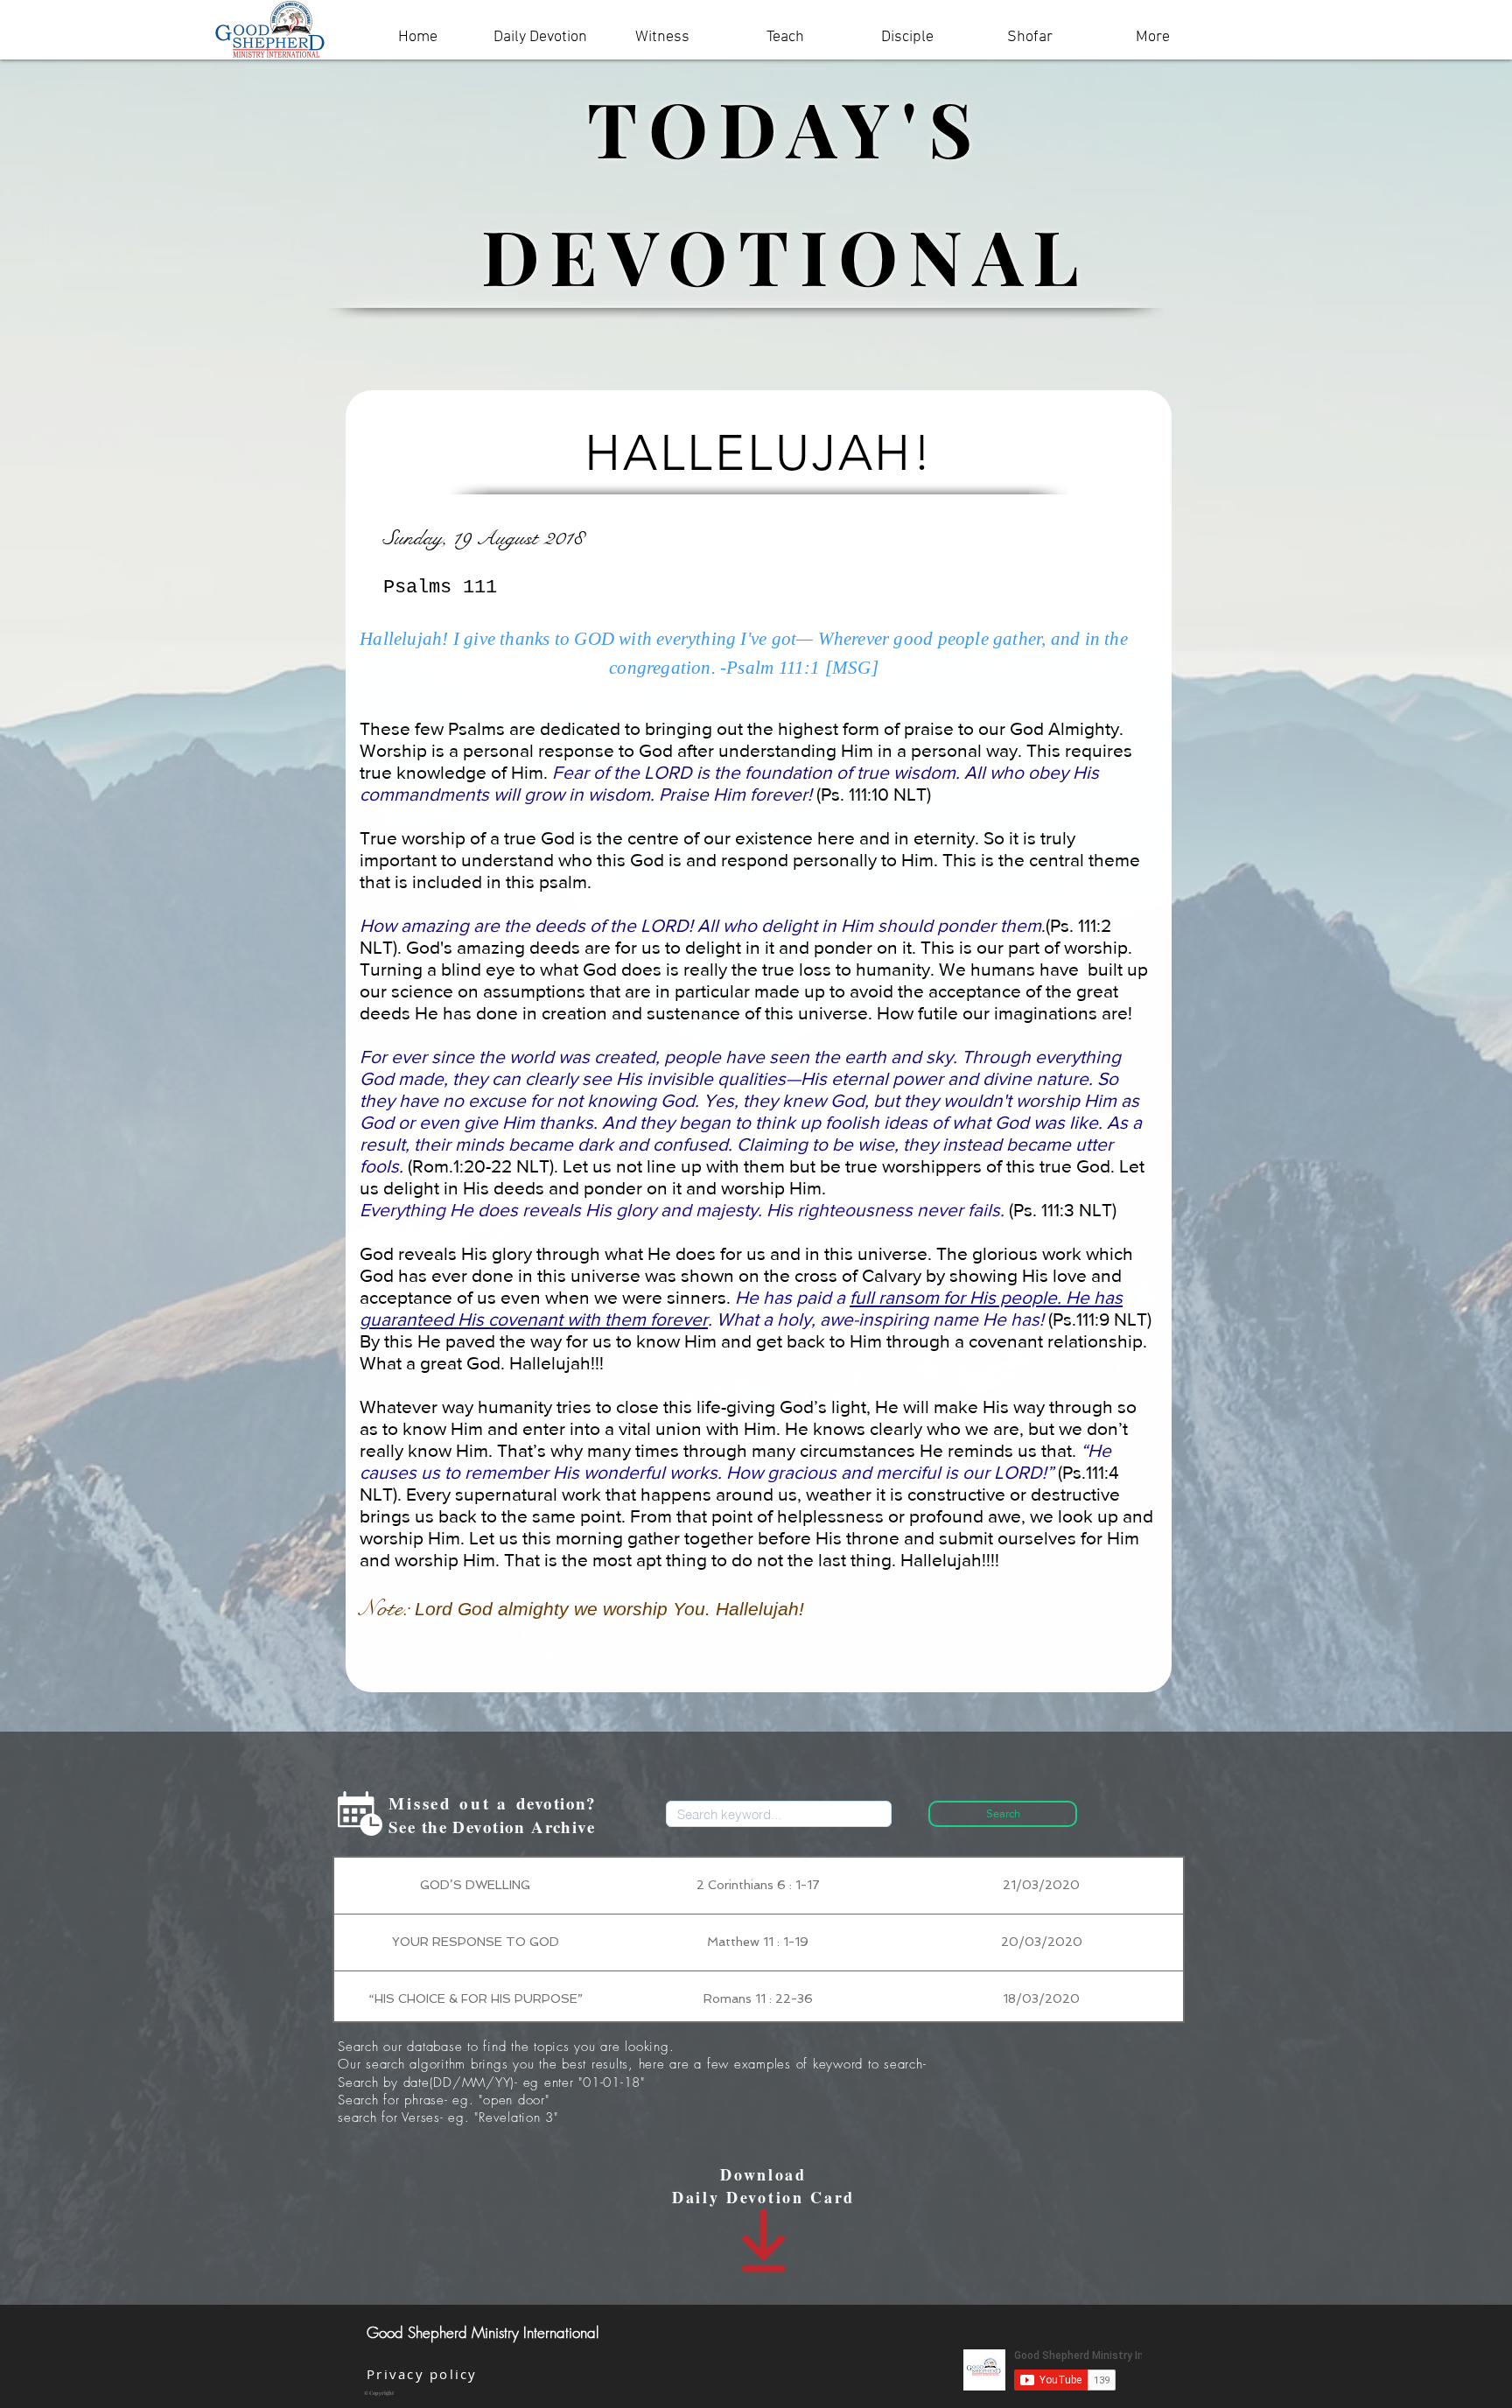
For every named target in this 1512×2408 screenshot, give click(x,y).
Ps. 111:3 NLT (1063, 1210)
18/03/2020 (1041, 1998)
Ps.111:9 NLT (1100, 1319)
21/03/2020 (1041, 1885)
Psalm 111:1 (773, 668)
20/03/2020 (1042, 1942)
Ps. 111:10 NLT (874, 794)
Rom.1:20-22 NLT (481, 1166)
